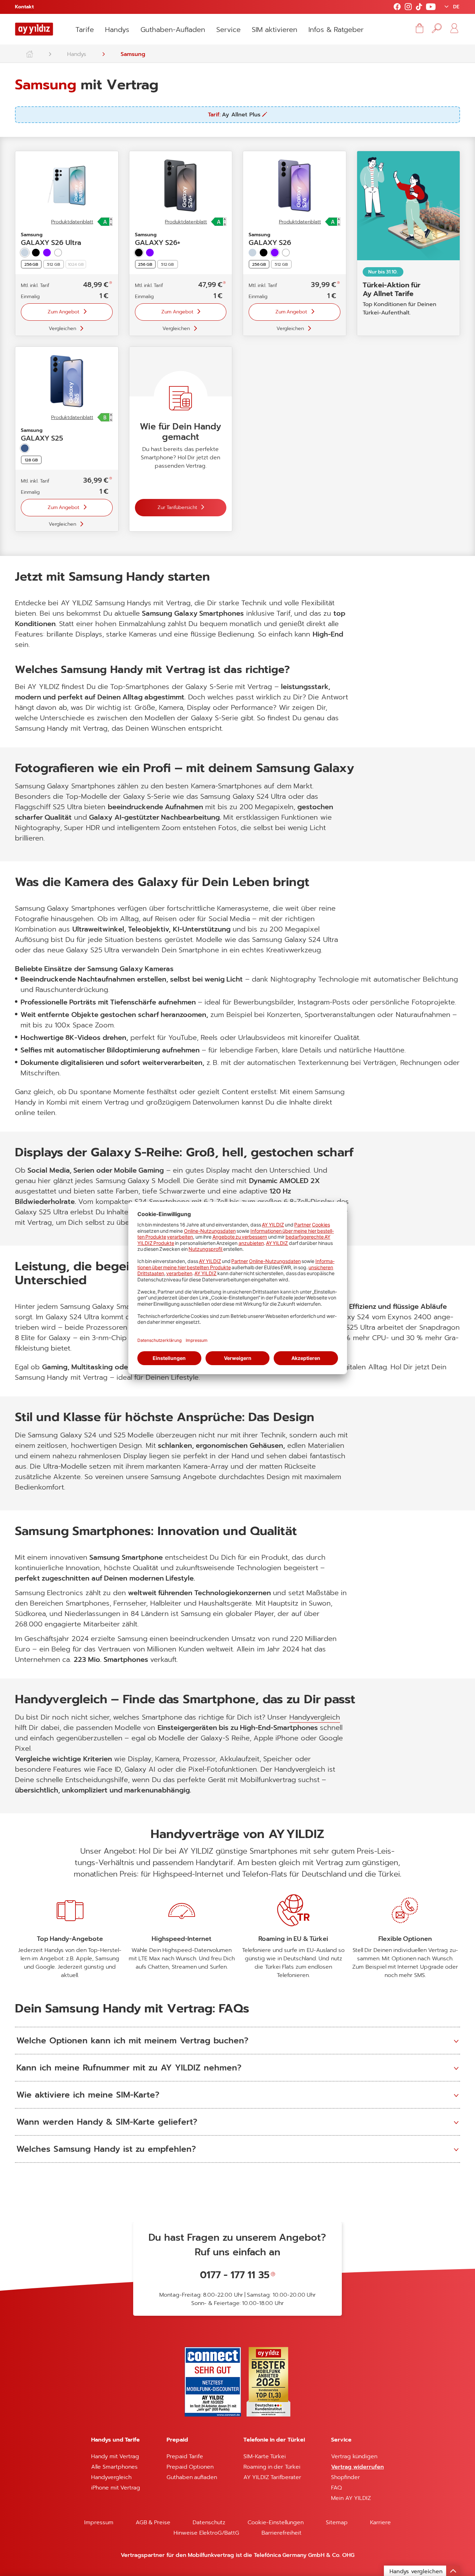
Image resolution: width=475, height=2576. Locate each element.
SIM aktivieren (275, 30)
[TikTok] (419, 7)
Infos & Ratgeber (336, 30)
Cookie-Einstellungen (276, 2522)
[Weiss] (58, 253)
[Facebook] (397, 7)
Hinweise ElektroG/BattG (206, 2533)
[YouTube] (431, 7)
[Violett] (47, 253)
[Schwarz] (36, 253)
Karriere (380, 2522)
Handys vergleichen (416, 2571)
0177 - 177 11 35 (235, 2275)
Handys (117, 30)
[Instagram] (408, 7)
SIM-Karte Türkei (265, 2456)
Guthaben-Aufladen (173, 30)
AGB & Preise (153, 2522)
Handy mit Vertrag (115, 2456)
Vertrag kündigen (354, 2456)
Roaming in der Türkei (272, 2467)
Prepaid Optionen (190, 2467)
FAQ (336, 2488)
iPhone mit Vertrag (116, 2488)
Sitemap (337, 2522)
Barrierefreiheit (281, 2533)
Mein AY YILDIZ (351, 2498)
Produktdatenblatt (72, 222)
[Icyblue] (252, 253)
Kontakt (24, 7)
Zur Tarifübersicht (178, 507)
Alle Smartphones (114, 2467)
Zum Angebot (64, 312)
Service (228, 30)
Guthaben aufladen (192, 2477)
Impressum (99, 2522)
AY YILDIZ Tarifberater (272, 2477)
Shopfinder (345, 2477)
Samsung (133, 54)
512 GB (53, 264)
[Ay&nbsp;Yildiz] (33, 52)
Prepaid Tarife (185, 2456)
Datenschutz (209, 2522)
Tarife (85, 30)
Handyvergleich (315, 1717)
